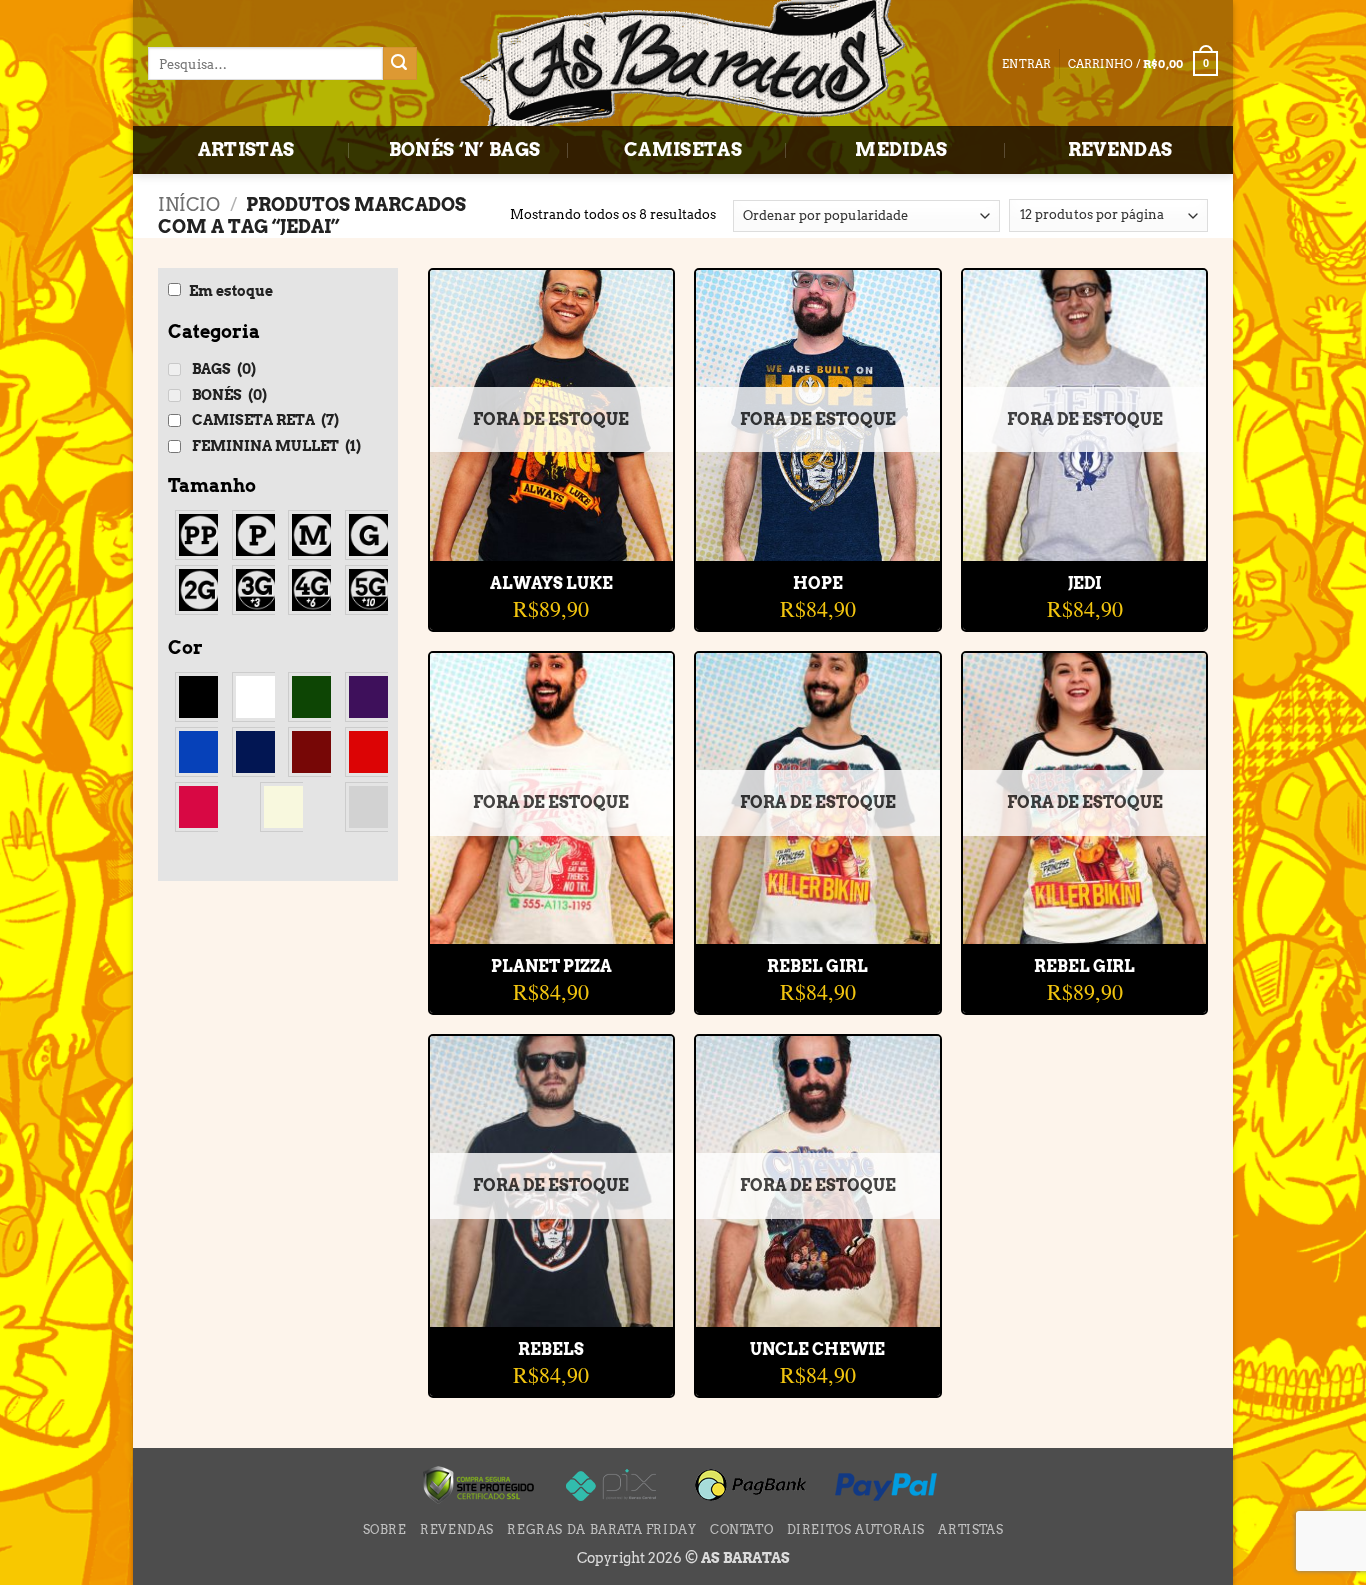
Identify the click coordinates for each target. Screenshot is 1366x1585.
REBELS (551, 1349)
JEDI (1084, 583)
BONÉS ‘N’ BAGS (465, 149)
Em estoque (231, 291)
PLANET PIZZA (551, 966)
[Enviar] (400, 64)
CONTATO (741, 1529)
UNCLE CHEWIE (817, 1349)
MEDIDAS (901, 149)
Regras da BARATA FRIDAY (601, 1529)
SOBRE (385, 1529)
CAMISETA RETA (265, 420)
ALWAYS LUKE (551, 583)
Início (189, 204)
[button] (1143, 63)
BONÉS (229, 395)
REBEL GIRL (817, 966)
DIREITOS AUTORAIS (856, 1529)
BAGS (224, 369)
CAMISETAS (683, 149)
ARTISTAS (246, 149)
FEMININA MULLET (276, 446)
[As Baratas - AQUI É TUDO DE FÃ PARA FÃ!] (683, 65)
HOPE (818, 583)
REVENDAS (1120, 149)
